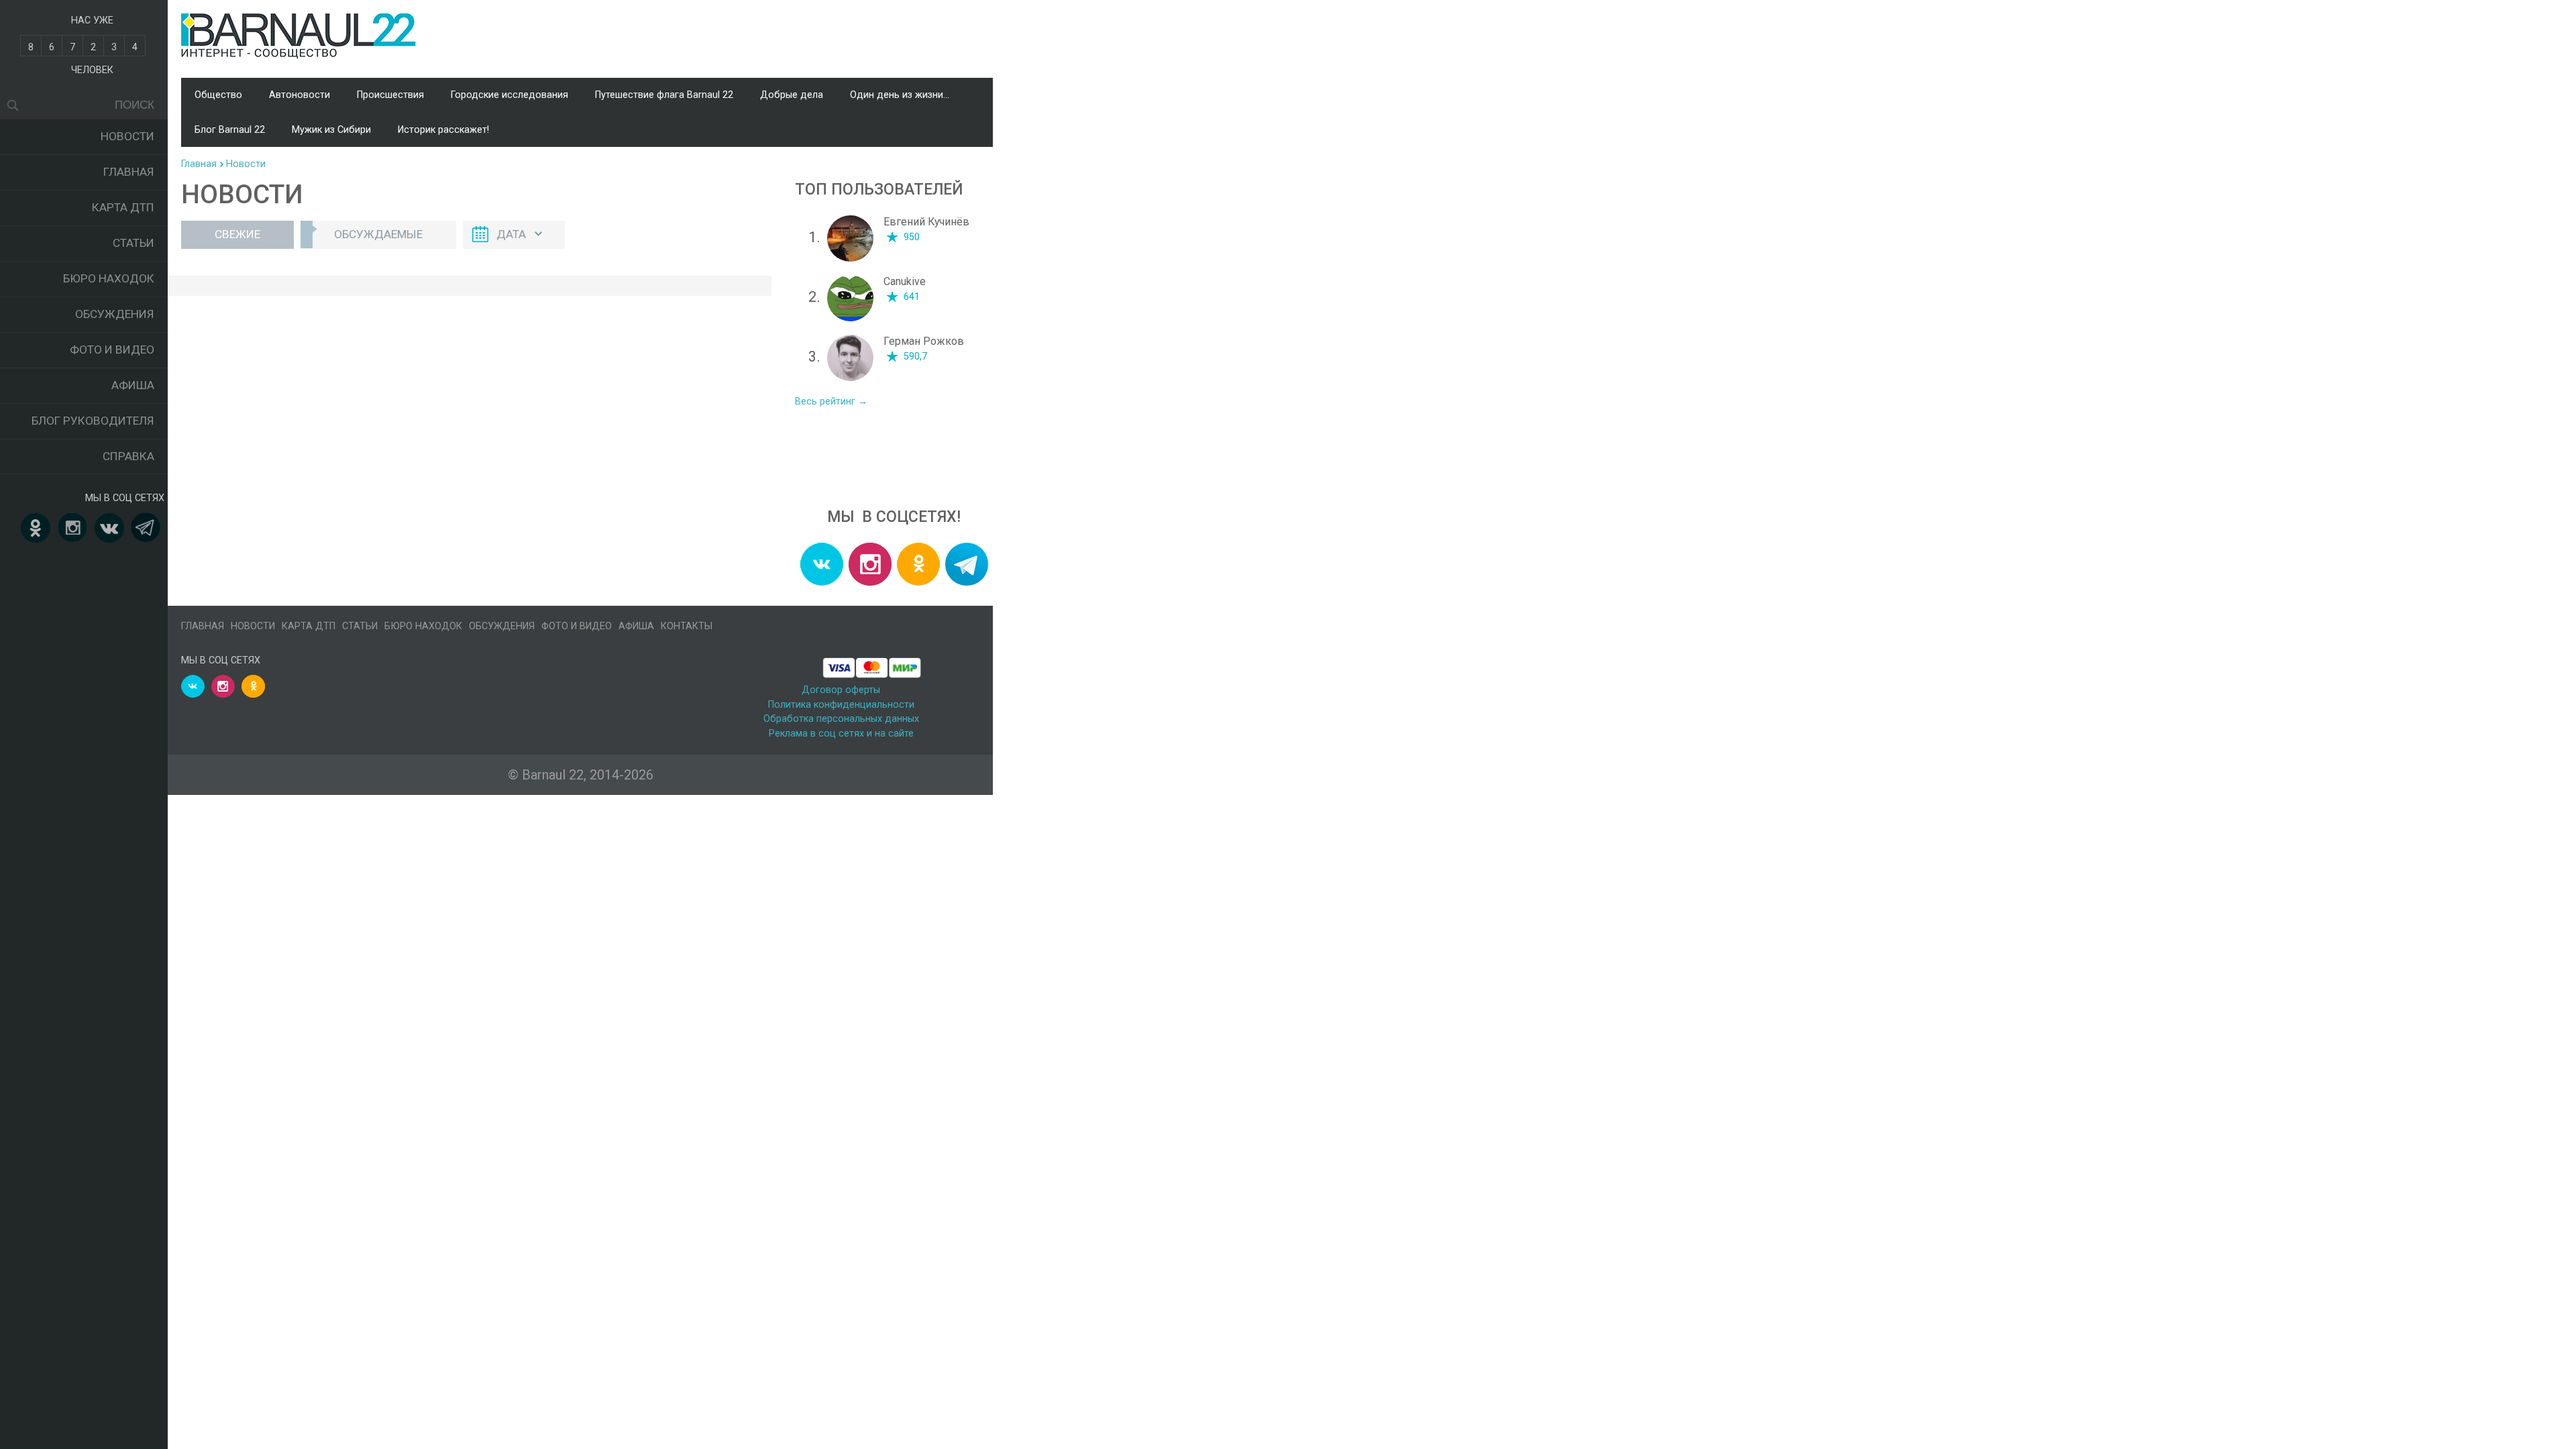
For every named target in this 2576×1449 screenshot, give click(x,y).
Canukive (905, 281)
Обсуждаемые (378, 234)
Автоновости (300, 95)
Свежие (237, 234)
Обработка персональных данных (841, 719)
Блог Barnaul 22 (230, 130)
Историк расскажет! (443, 130)
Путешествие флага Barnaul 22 (664, 95)
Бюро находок (109, 278)
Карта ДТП (123, 207)
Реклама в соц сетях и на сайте (841, 734)
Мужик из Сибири (331, 130)
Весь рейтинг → (831, 401)
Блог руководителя (93, 421)
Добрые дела (792, 95)
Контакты (687, 626)
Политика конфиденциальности (841, 705)
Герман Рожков (924, 341)
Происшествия (390, 95)
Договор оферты (841, 690)
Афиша (133, 385)
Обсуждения (115, 314)
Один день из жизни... (900, 95)
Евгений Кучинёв (926, 222)
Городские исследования (509, 95)
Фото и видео (112, 350)
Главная (129, 172)
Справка (128, 456)
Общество (218, 95)
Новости (127, 136)
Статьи (133, 243)
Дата (511, 234)
